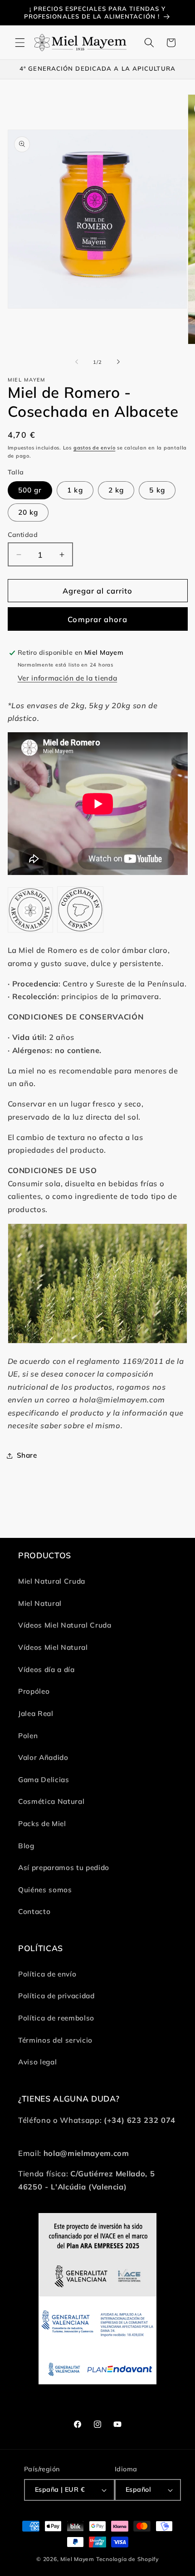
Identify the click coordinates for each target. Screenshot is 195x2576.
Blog (26, 1846)
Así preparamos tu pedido (64, 1868)
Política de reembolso (56, 2018)
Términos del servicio (55, 2040)
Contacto (34, 1911)
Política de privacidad (56, 1996)
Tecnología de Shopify (127, 2559)
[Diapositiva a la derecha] (118, 362)
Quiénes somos (45, 1890)
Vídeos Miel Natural (53, 1647)
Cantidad (23, 535)
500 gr (30, 490)
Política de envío (47, 1974)
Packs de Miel (42, 1824)
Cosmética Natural (51, 1801)
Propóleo (34, 1691)
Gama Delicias (44, 1780)
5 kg (157, 490)
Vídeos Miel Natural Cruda (65, 1625)
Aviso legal (37, 2062)
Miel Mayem (77, 2559)
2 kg (116, 490)
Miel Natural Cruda (52, 1581)
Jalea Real (36, 1713)
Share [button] (27, 1455)
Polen (28, 1736)
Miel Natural (40, 1603)
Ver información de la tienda (67, 678)
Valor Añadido (43, 1757)
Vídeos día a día (46, 1670)
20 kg (28, 512)
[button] (20, 43)
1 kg (75, 490)
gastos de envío (95, 448)
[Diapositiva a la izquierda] (77, 362)
